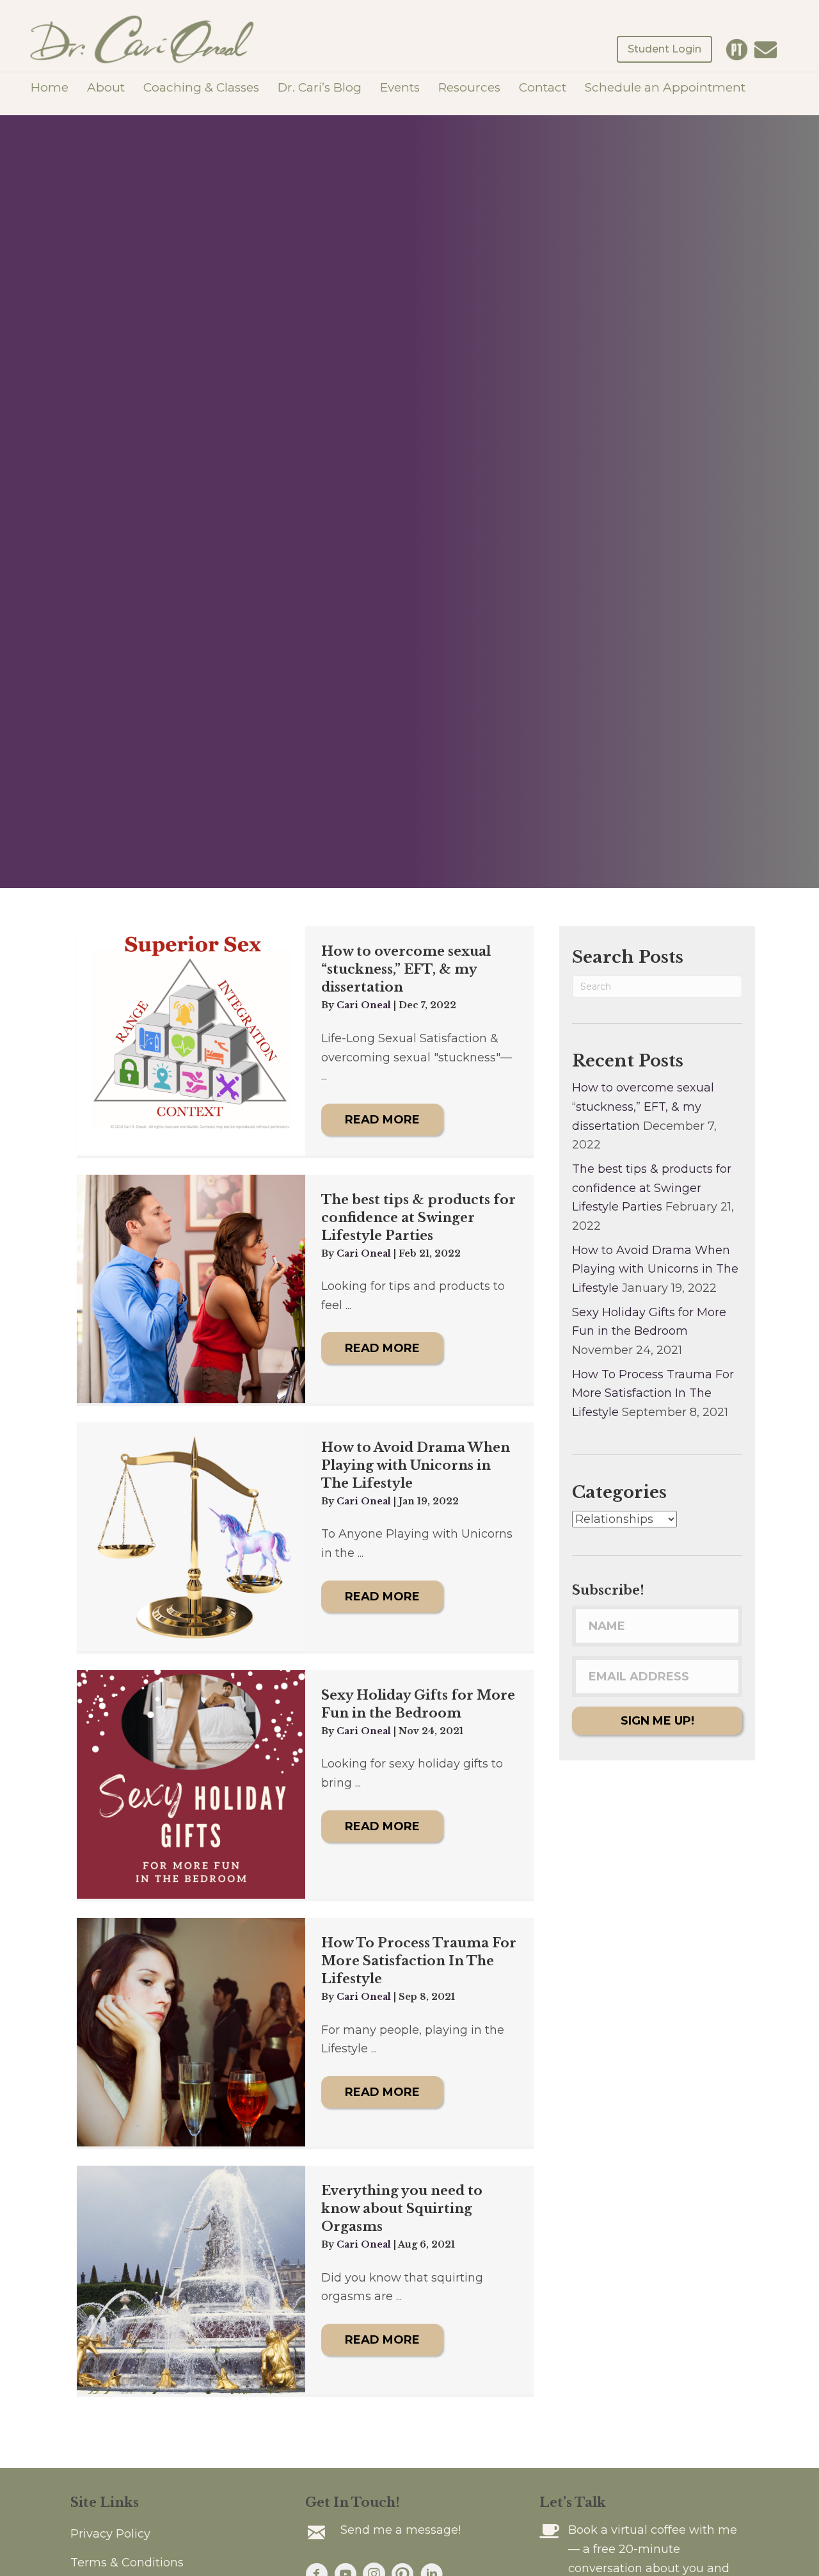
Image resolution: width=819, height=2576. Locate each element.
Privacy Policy (110, 2534)
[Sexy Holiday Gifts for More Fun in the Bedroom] (191, 1784)
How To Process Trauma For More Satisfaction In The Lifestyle (419, 1961)
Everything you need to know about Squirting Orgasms (402, 2209)
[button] (382, 1120)
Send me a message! (401, 2530)
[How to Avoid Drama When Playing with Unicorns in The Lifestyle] (191, 1537)
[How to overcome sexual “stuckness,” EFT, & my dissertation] (191, 1041)
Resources (469, 87)
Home (50, 87)
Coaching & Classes (201, 87)
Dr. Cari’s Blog (320, 87)
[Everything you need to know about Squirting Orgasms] (191, 2280)
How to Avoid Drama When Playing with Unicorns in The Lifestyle (416, 1465)
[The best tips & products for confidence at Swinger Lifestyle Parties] (191, 1289)
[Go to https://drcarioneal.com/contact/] (766, 52)
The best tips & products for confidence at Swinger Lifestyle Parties (418, 1218)
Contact (543, 87)
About (106, 87)
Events (400, 87)
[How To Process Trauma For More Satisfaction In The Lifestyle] (191, 2032)
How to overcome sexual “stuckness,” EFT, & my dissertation (406, 969)
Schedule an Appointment (665, 87)
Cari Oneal (365, 1005)
